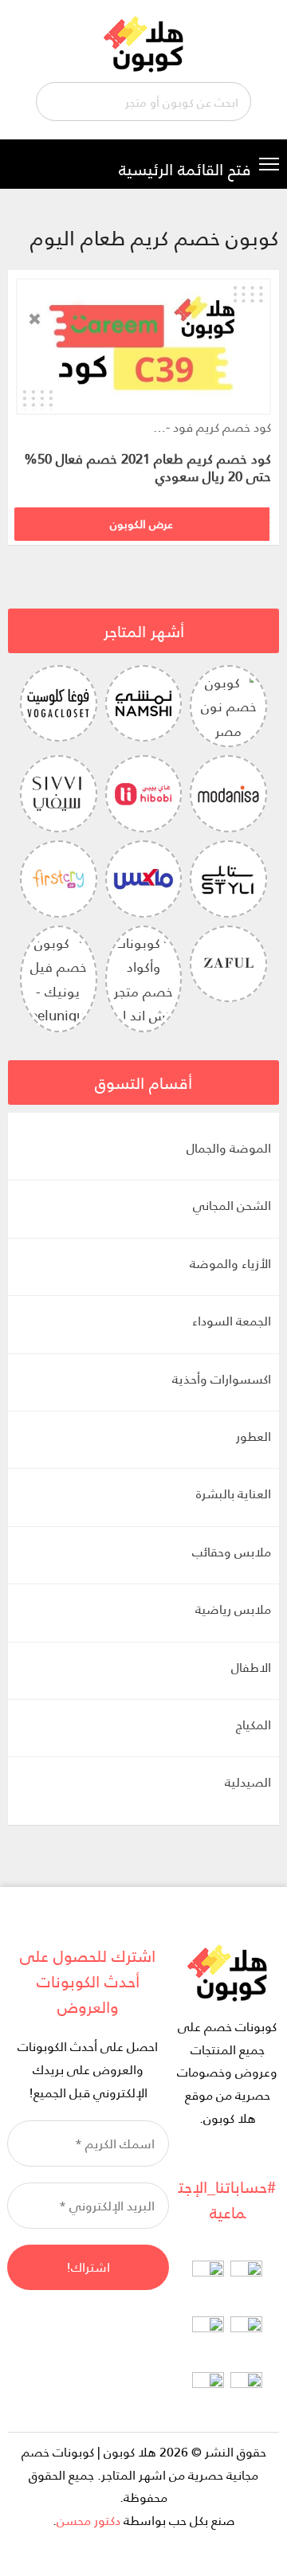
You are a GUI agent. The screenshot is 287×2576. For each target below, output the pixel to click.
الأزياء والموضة (230, 1263)
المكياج (254, 1724)
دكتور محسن (88, 2520)
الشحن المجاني (232, 1205)
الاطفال (251, 1667)
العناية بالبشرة (234, 1493)
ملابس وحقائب (232, 1551)
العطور (254, 1436)
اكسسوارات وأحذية (222, 1378)
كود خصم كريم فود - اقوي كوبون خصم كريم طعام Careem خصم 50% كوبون (211, 427)
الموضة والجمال (229, 1147)
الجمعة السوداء (232, 1320)
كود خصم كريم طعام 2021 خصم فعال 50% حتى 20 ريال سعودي (147, 467)
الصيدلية (248, 1781)
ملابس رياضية (233, 1609)
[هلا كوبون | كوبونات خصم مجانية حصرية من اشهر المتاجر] (144, 42)
